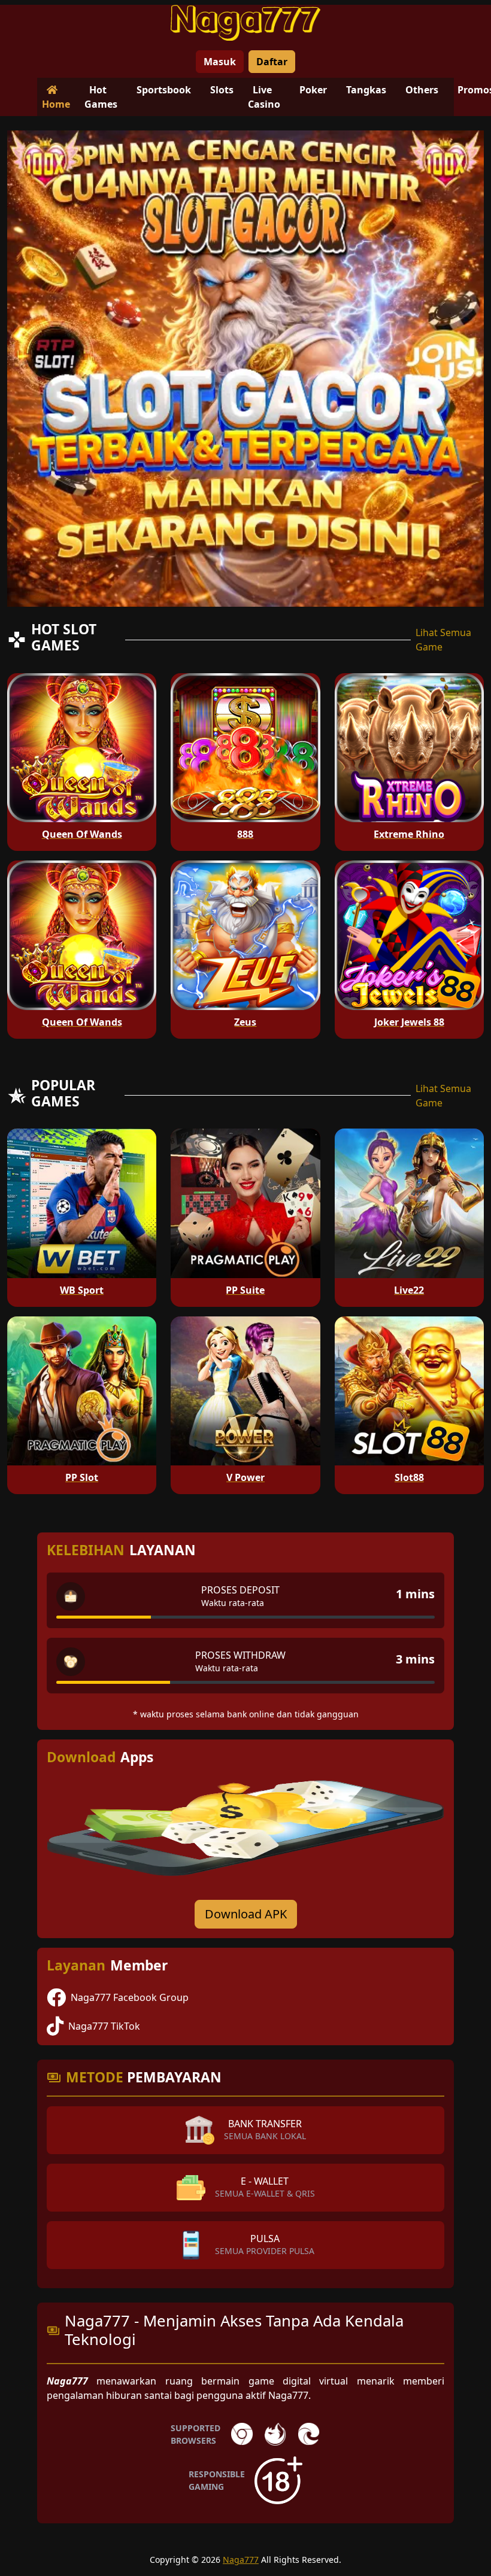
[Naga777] (245, 23)
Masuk (220, 62)
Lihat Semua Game (443, 640)
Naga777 (241, 2560)
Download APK (246, 1914)
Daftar (272, 62)
